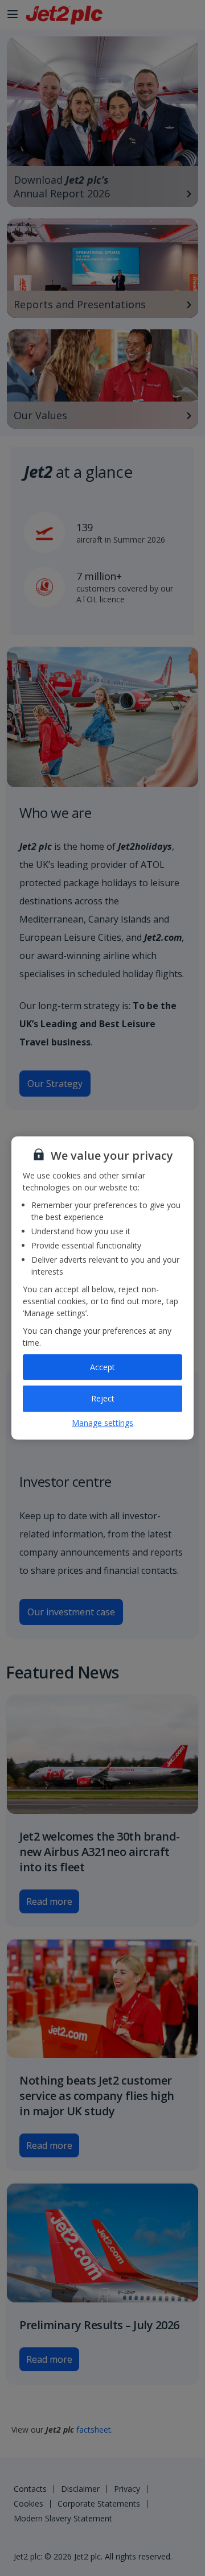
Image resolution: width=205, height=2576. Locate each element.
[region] (102, 1288)
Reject (103, 1398)
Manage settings (102, 1423)
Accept (102, 1367)
